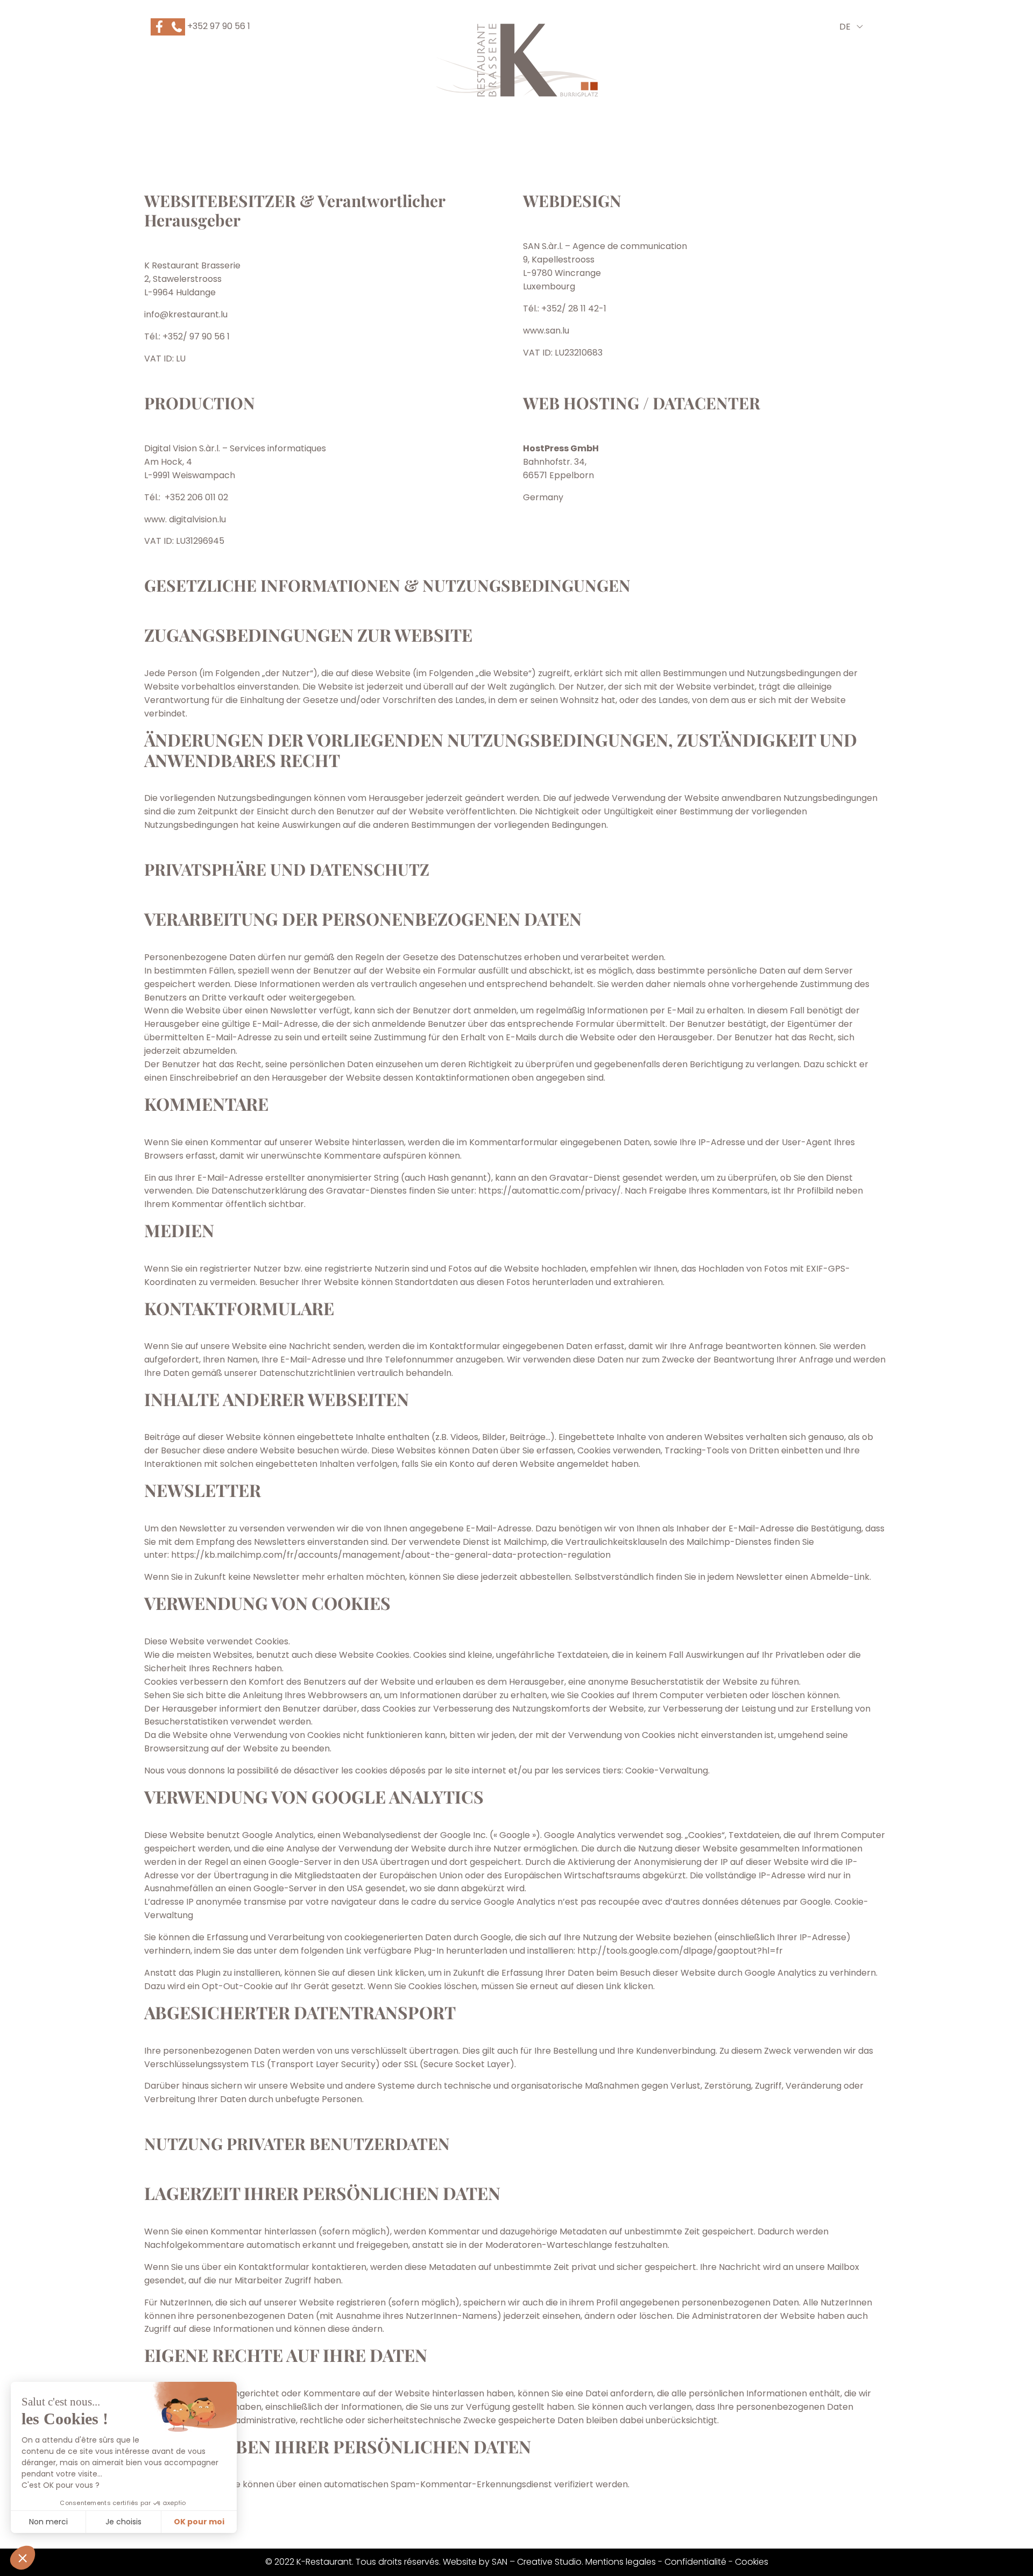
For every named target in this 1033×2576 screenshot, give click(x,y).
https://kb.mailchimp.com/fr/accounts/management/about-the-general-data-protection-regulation (391, 1555)
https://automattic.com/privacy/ (550, 1191)
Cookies (752, 2562)
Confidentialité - (700, 2562)
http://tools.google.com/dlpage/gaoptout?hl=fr (680, 1951)
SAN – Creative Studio (537, 2562)
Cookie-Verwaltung (667, 1770)
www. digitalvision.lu (185, 519)
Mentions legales (621, 2562)
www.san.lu (546, 331)
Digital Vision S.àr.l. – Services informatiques (235, 448)
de (845, 27)
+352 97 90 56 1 (218, 26)
